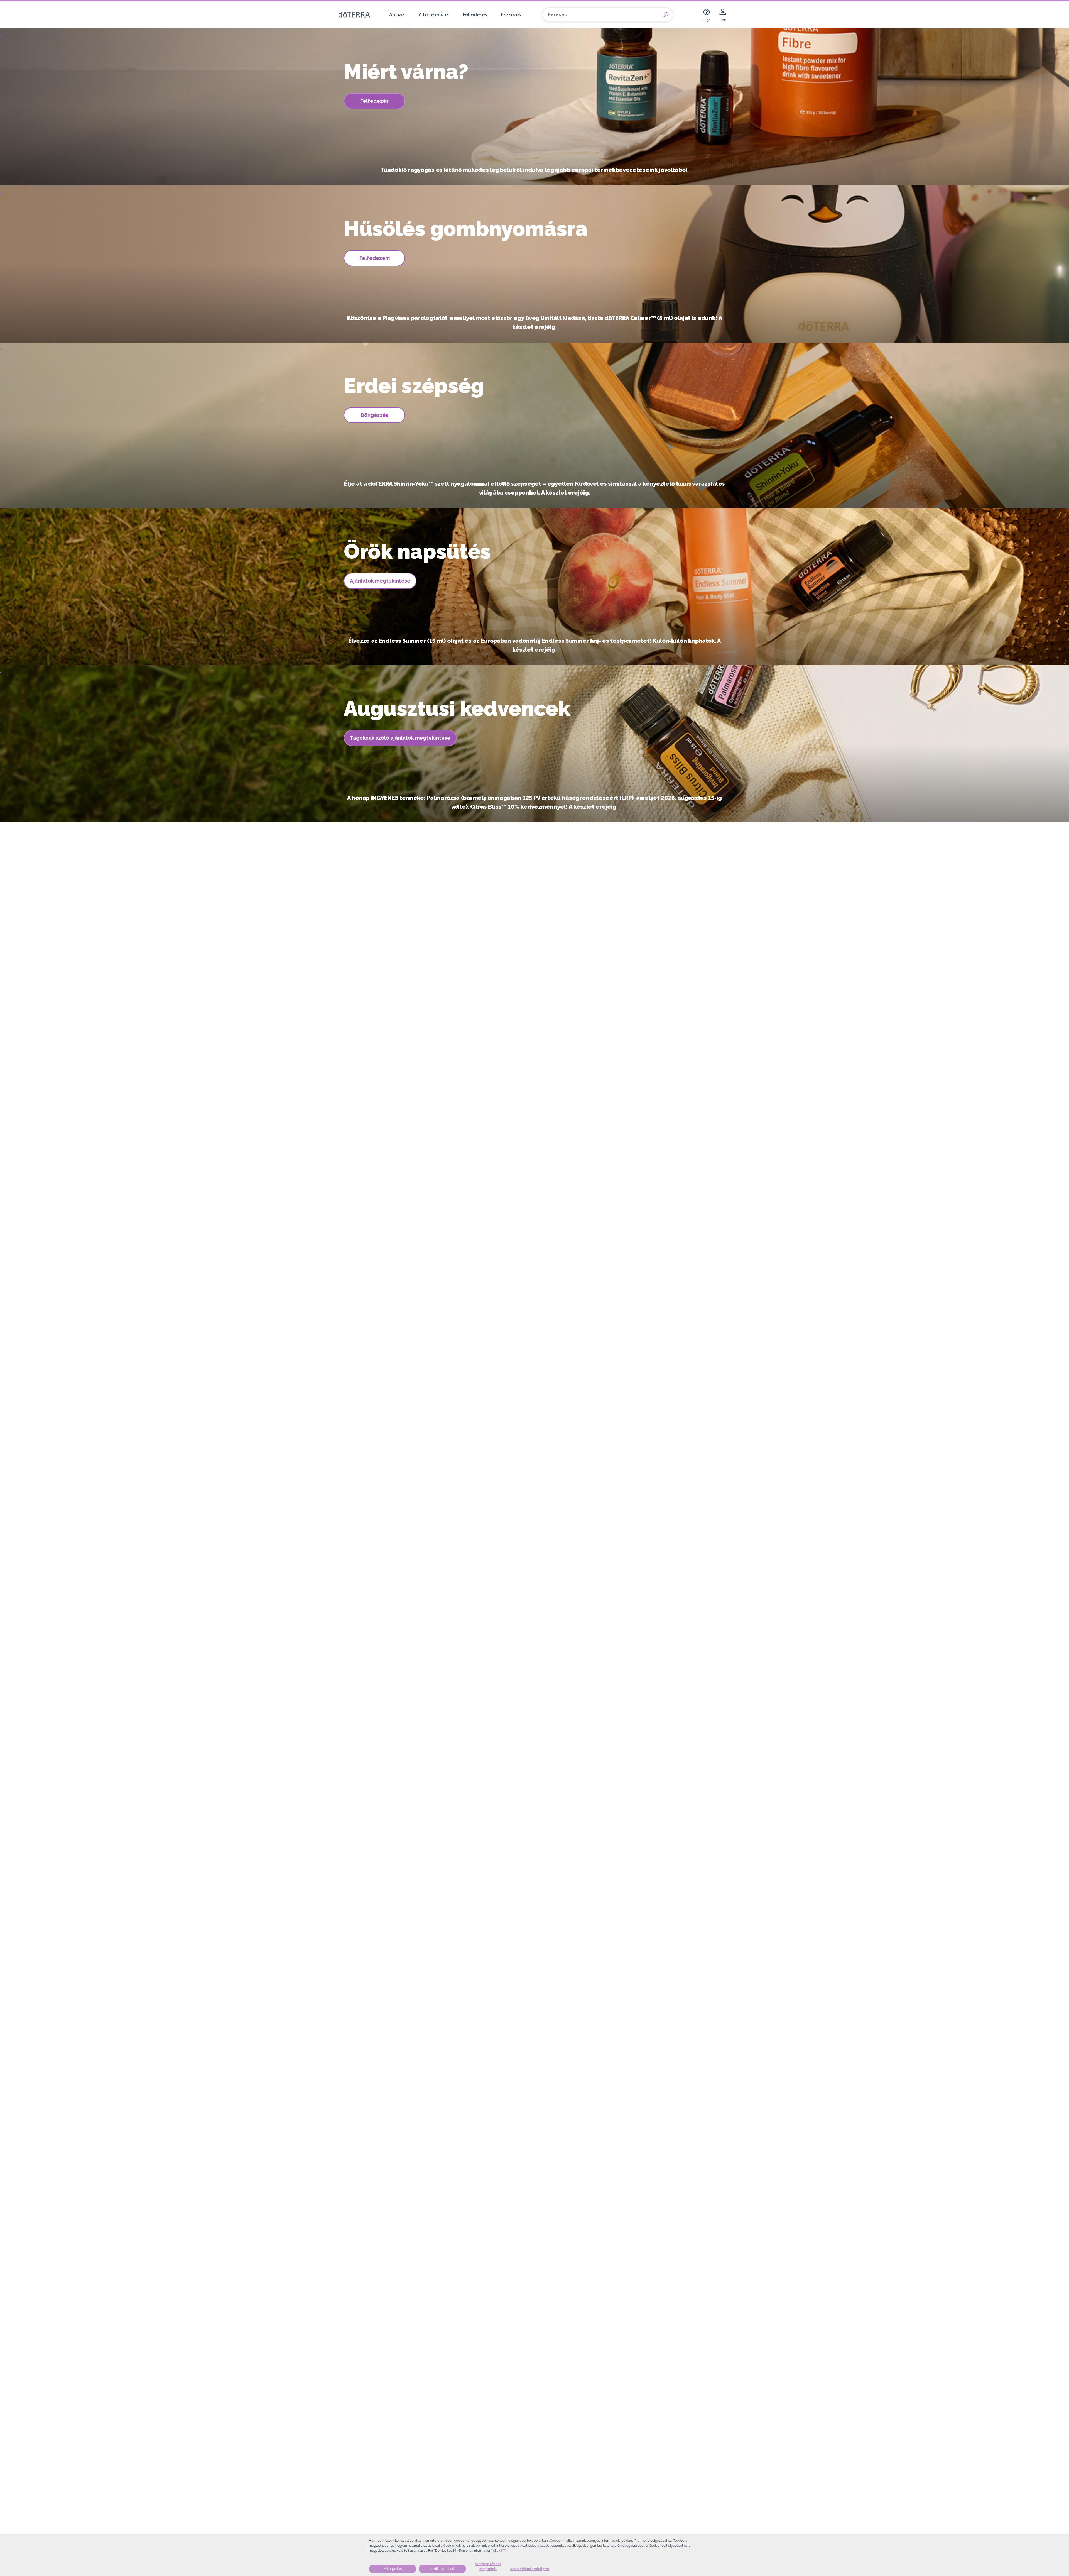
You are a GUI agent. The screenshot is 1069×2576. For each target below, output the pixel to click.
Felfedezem (375, 258)
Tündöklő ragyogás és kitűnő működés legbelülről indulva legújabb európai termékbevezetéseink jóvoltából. (534, 170)
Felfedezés (475, 15)
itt (503, 2551)
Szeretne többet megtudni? (488, 2567)
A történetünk (434, 15)
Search (666, 15)
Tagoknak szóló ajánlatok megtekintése (400, 738)
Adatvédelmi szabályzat (530, 2569)
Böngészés (375, 415)
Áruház (397, 15)
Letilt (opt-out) (442, 2569)
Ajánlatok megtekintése (380, 581)
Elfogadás (393, 2569)
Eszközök (511, 15)
